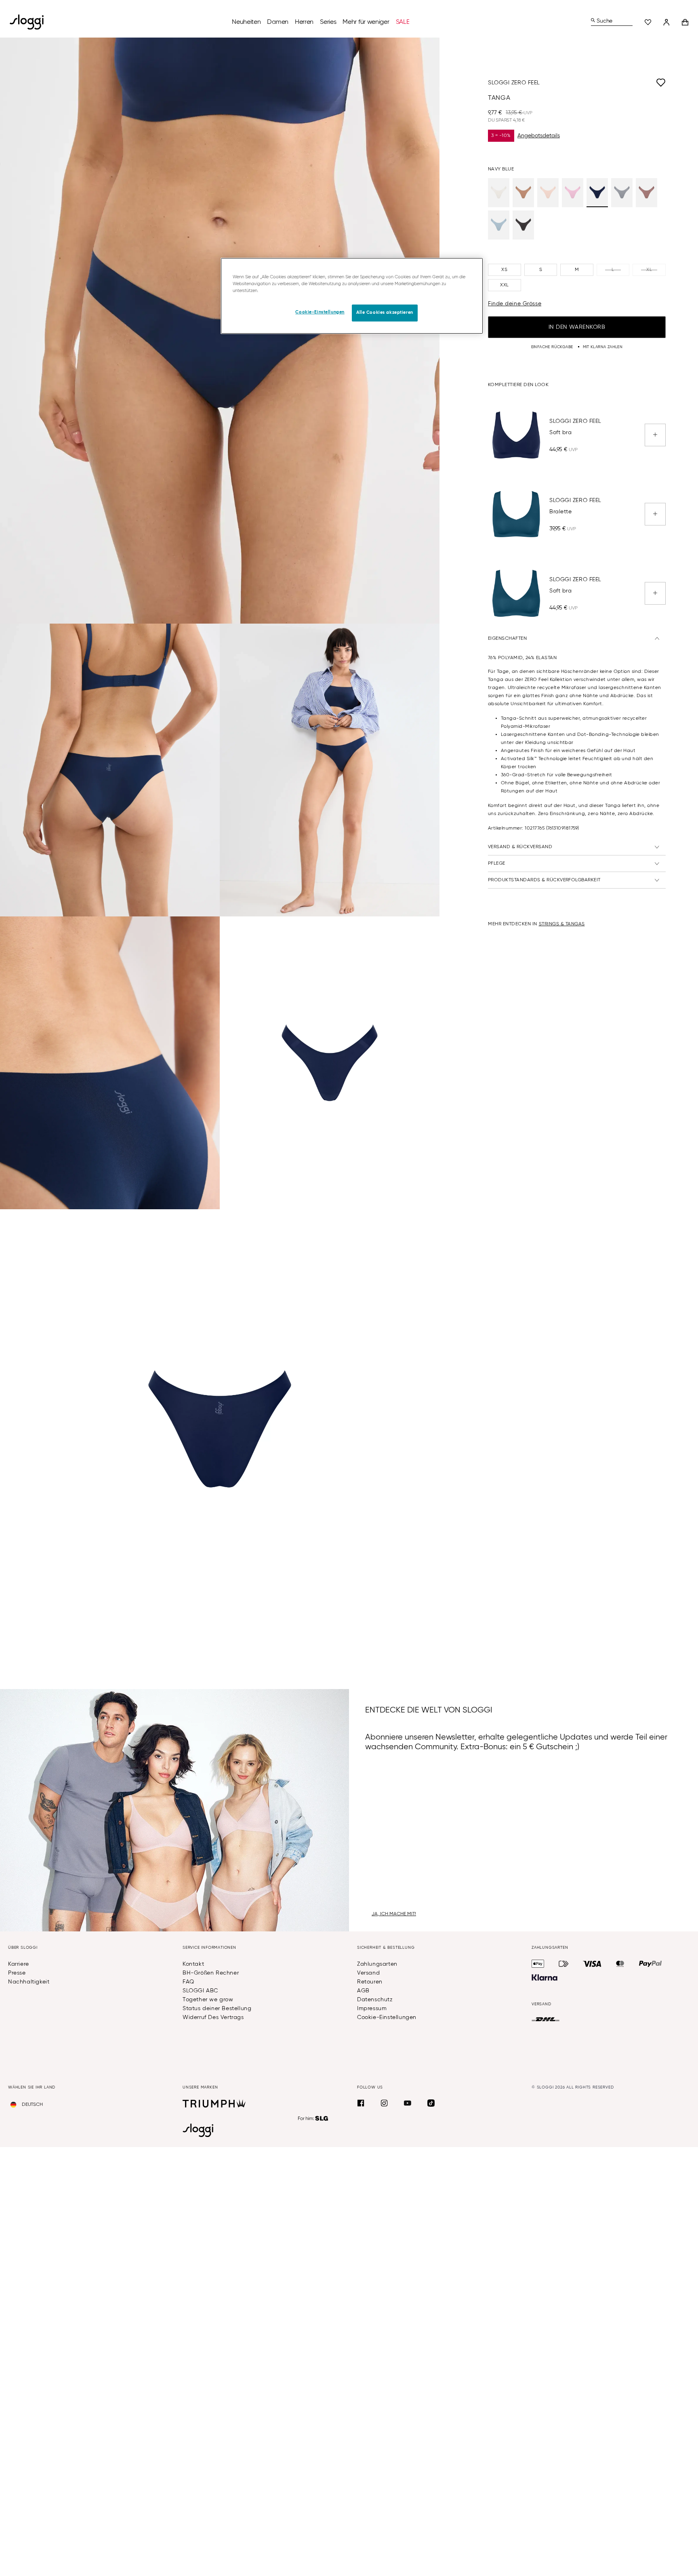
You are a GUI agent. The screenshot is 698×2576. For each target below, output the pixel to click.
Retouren (370, 1982)
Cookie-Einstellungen (387, 2017)
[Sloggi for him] (313, 2118)
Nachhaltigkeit (29, 1982)
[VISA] (592, 1964)
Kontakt (193, 1964)
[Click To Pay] (564, 1964)
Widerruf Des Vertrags (213, 2017)
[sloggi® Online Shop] (30, 22)
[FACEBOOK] (361, 2103)
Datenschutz (375, 2000)
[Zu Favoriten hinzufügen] (603, 83)
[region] (352, 296)
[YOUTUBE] (408, 2103)
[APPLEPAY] (538, 1964)
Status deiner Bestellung (217, 2009)
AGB (363, 1991)
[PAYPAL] (650, 1964)
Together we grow (208, 2000)
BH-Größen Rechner (211, 1973)
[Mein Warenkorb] (685, 22)
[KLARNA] (545, 1977)
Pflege (497, 864)
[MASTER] (620, 1964)
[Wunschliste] (648, 22)
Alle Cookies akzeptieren (385, 313)
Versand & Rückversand (520, 847)
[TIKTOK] (431, 2103)
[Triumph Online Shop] (214, 2103)
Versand (368, 1973)
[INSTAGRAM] (384, 2103)
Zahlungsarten (377, 1964)
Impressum (372, 2009)
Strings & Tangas (562, 924)
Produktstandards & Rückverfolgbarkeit (544, 880)
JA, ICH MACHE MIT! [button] (394, 1914)
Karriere (19, 1964)
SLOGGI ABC (200, 1991)
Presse (17, 1973)
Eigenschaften (507, 639)
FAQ (188, 1982)
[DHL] (546, 2019)
